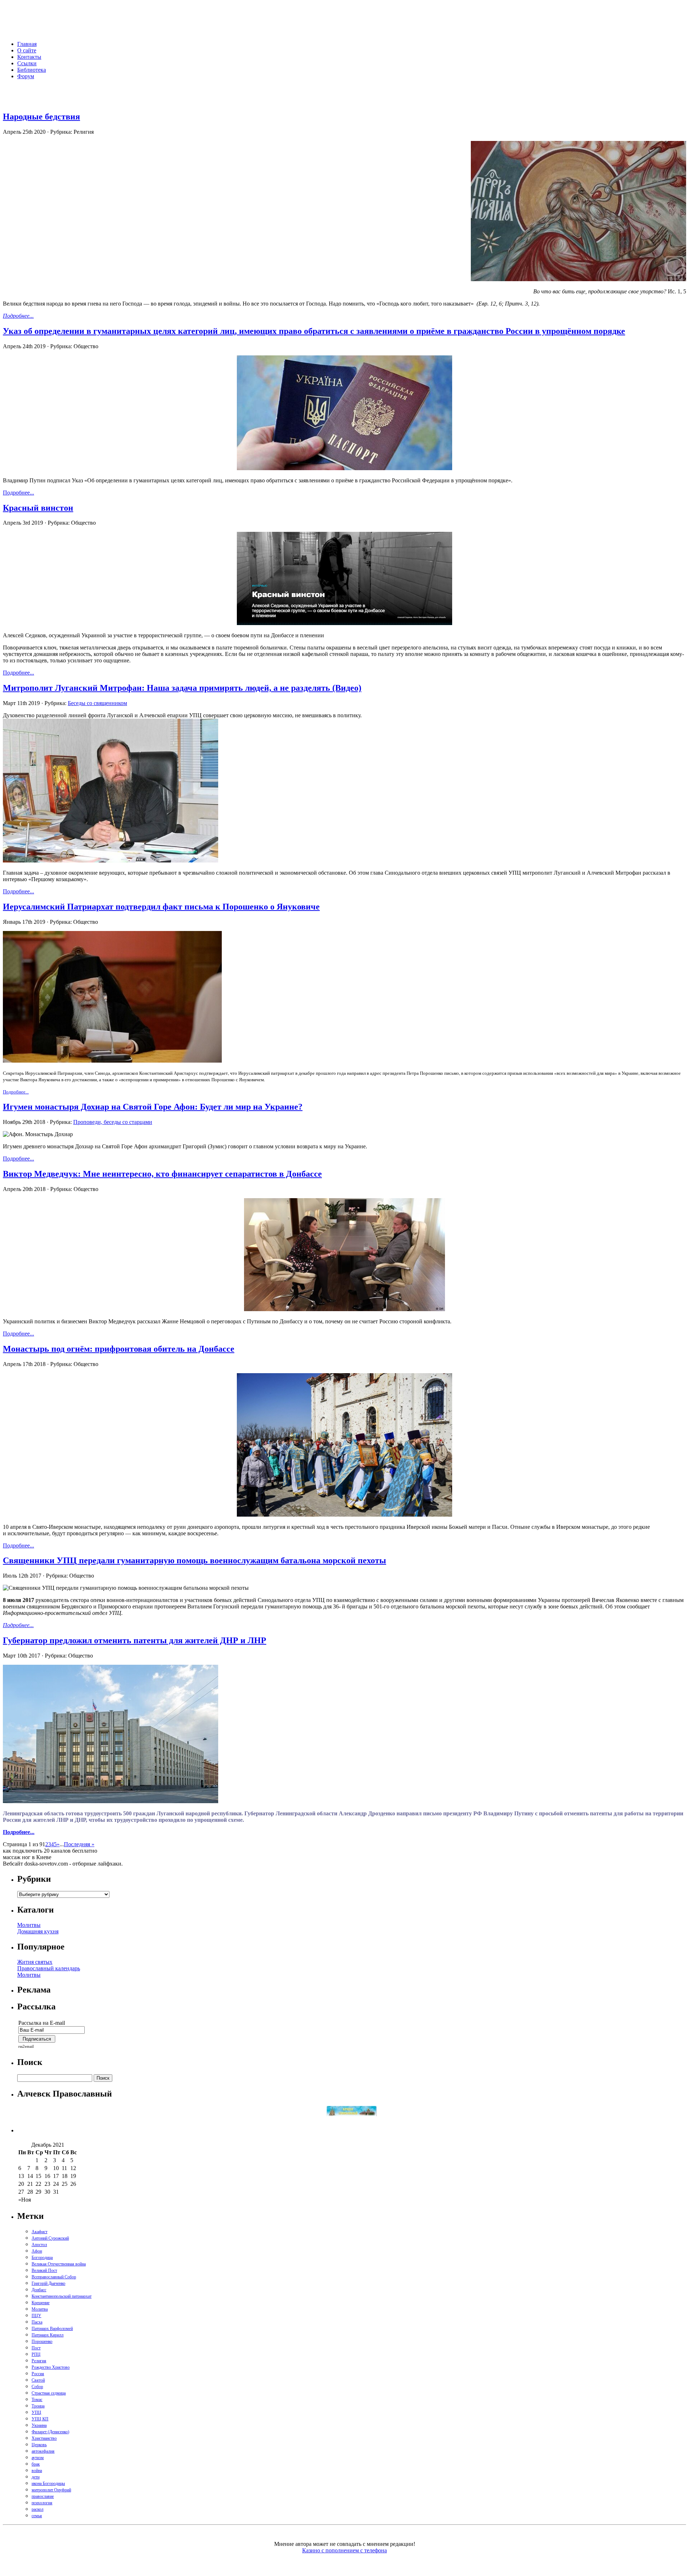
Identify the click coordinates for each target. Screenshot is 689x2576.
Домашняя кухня (38, 1931)
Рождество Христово (51, 2367)
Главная (27, 44)
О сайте (27, 50)
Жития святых (35, 1962)
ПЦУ (36, 2316)
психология (42, 2503)
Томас (37, 2400)
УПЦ (36, 2412)
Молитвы (29, 1925)
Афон (37, 2251)
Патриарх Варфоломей (52, 2329)
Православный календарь (49, 1968)
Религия (39, 2361)
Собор (37, 2387)
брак (36, 2464)
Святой (38, 2380)
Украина (39, 2425)
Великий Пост (44, 2270)
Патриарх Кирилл (48, 2335)
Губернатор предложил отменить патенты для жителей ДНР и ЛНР (135, 1640)
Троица (38, 2406)
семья (37, 2516)
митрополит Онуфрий (51, 2490)
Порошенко (42, 2341)
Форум (26, 76)
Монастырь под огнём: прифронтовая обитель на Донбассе (119, 1349)
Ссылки (27, 63)
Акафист (39, 2232)
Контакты (29, 57)
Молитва (40, 2309)
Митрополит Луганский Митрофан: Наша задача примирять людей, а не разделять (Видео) (182, 688)
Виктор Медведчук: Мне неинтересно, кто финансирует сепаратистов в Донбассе (162, 1174)
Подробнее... (18, 316)
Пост (36, 2348)
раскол (38, 2509)
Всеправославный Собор (54, 2277)
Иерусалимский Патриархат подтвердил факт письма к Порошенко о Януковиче (161, 907)
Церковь (39, 2445)
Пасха (37, 2322)
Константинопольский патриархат (62, 2296)
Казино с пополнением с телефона (344, 2550)
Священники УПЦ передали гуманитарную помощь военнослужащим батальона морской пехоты (194, 1560)
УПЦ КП (40, 2419)
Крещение (41, 2303)
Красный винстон (38, 508)
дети (36, 2477)
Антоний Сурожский (50, 2238)
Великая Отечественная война (59, 2264)
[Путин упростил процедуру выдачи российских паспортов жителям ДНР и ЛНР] (344, 468)
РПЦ (36, 2354)
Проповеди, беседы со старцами (113, 1122)
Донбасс (39, 2290)
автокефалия (43, 2451)
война (37, 2471)
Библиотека (32, 70)
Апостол (39, 2245)
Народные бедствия (41, 117)
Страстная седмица (49, 2393)
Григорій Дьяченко (48, 2283)
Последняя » (79, 1844)
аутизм (38, 2458)
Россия (38, 2374)
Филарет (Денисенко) (50, 2432)
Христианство (44, 2438)
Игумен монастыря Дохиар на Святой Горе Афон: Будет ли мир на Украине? (153, 1107)
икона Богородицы (48, 2483)
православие (43, 2496)
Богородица (42, 2258)
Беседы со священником (97, 703)
